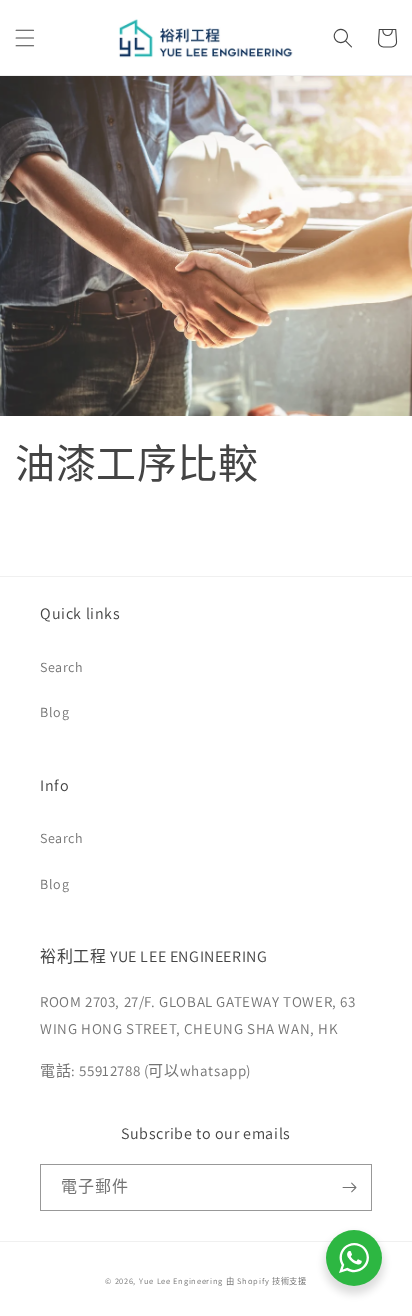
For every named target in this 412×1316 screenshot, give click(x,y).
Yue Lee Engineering (181, 1280)
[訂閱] (349, 1187)
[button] (25, 38)
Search (62, 667)
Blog (54, 712)
